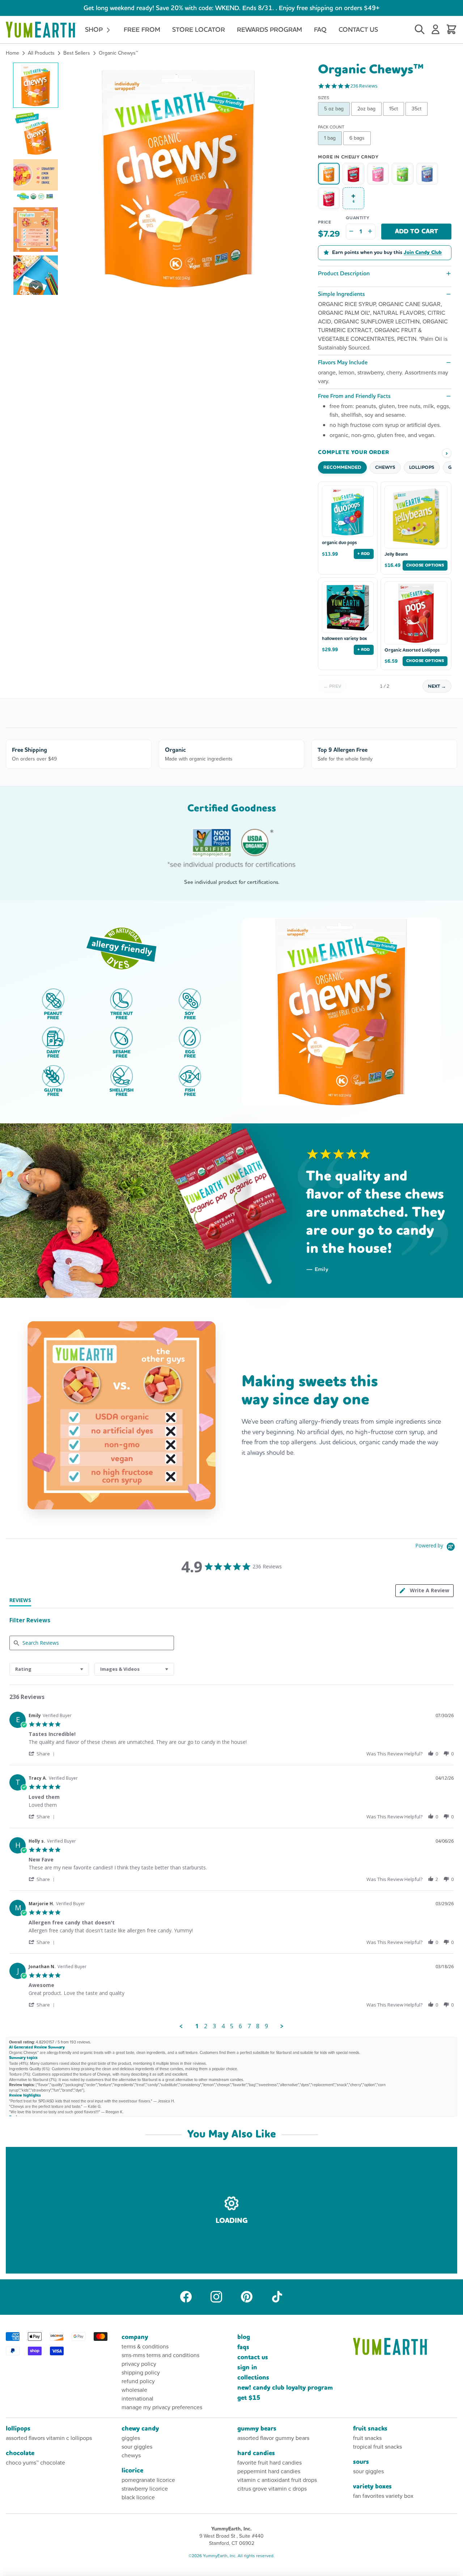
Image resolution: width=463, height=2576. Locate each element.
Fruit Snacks (370, 2429)
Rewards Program (269, 29)
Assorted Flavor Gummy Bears (273, 2438)
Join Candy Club (423, 253)
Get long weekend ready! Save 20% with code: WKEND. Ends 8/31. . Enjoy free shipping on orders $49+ (231, 8)
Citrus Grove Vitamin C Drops (272, 2489)
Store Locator (199, 29)
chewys (131, 2455)
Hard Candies (256, 2453)
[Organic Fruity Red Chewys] (378, 174)
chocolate (20, 2453)
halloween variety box (344, 639)
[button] (36, 85)
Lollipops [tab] (422, 467)
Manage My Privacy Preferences (162, 2407)
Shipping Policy (141, 2372)
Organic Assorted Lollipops (412, 650)
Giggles (131, 2438)
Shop (95, 29)
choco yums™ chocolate (35, 2463)
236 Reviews (364, 86)
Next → (437, 686)
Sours (361, 2462)
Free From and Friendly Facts (354, 396)
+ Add (364, 554)
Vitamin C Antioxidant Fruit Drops (277, 2480)
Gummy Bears (257, 2429)
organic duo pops (339, 543)
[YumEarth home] (405, 2346)
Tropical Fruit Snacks (377, 2447)
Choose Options (425, 565)
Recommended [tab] (342, 467)
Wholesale (134, 2390)
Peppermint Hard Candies (269, 2471)
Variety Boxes (372, 2486)
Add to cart (417, 231)
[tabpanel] (231, 1869)
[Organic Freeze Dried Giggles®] (353, 174)
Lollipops (18, 2429)
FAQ (320, 29)
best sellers (77, 53)
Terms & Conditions (145, 2346)
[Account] (436, 30)
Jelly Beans (396, 554)
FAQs (243, 2347)
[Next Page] (282, 2026)
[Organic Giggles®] (329, 198)
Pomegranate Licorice (148, 2480)
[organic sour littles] (403, 174)
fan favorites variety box (383, 2496)
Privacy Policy (139, 2364)
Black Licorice (138, 2497)
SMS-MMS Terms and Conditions (160, 2355)
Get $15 (249, 2398)
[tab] (20, 1602)
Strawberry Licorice (145, 2489)
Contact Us (358, 29)
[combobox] (49, 1669)
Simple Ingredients (341, 294)
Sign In (247, 2367)
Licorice (132, 2471)
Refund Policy (138, 2381)
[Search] (420, 30)
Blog (244, 2337)
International (137, 2399)
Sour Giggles (137, 2447)
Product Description (344, 273)
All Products (41, 53)
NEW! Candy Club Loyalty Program (285, 2388)
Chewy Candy (140, 2429)
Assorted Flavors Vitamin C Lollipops (49, 2438)
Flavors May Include (343, 362)
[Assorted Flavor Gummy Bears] (427, 174)
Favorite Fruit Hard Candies (269, 2463)
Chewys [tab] (385, 467)
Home (12, 53)
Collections (253, 2378)
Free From (142, 29)
